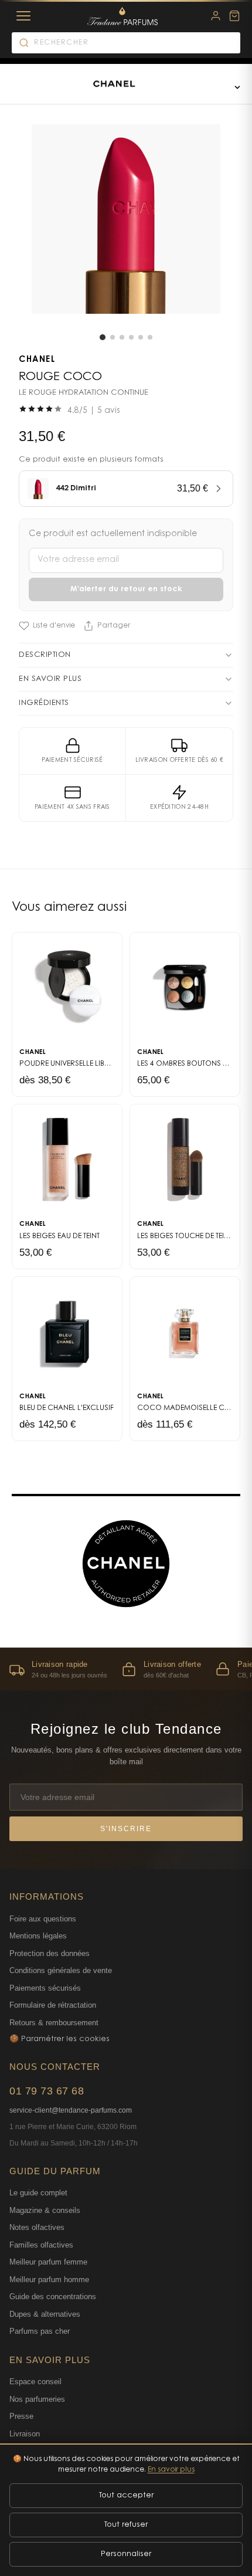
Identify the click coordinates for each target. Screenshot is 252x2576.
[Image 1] (103, 337)
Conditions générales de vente (61, 1970)
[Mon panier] (234, 16)
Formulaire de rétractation (53, 2005)
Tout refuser (126, 2525)
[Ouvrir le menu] (237, 87)
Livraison (25, 2434)
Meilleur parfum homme (49, 2280)
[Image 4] (131, 337)
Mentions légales (38, 1936)
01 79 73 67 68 (47, 2091)
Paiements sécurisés (45, 1988)
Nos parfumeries (37, 2399)
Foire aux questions (43, 1919)
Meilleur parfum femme (48, 2262)
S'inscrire (126, 1829)
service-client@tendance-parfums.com (71, 2110)
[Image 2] (113, 337)
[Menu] (23, 16)
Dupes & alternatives (45, 2314)
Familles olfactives (41, 2245)
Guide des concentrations (53, 2297)
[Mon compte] (216, 16)
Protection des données (50, 1953)
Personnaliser (126, 2554)
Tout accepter (126, 2495)
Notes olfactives (37, 2227)
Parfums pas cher (40, 2331)
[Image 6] (150, 337)
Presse (21, 2416)
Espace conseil (35, 2382)
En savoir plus (171, 2470)
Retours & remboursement (54, 2023)
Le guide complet (38, 2193)
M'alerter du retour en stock (126, 589)
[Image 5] (141, 337)
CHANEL (37, 360)
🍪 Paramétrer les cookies (59, 2039)
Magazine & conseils (45, 2210)
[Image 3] (122, 337)
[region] (126, 1669)
